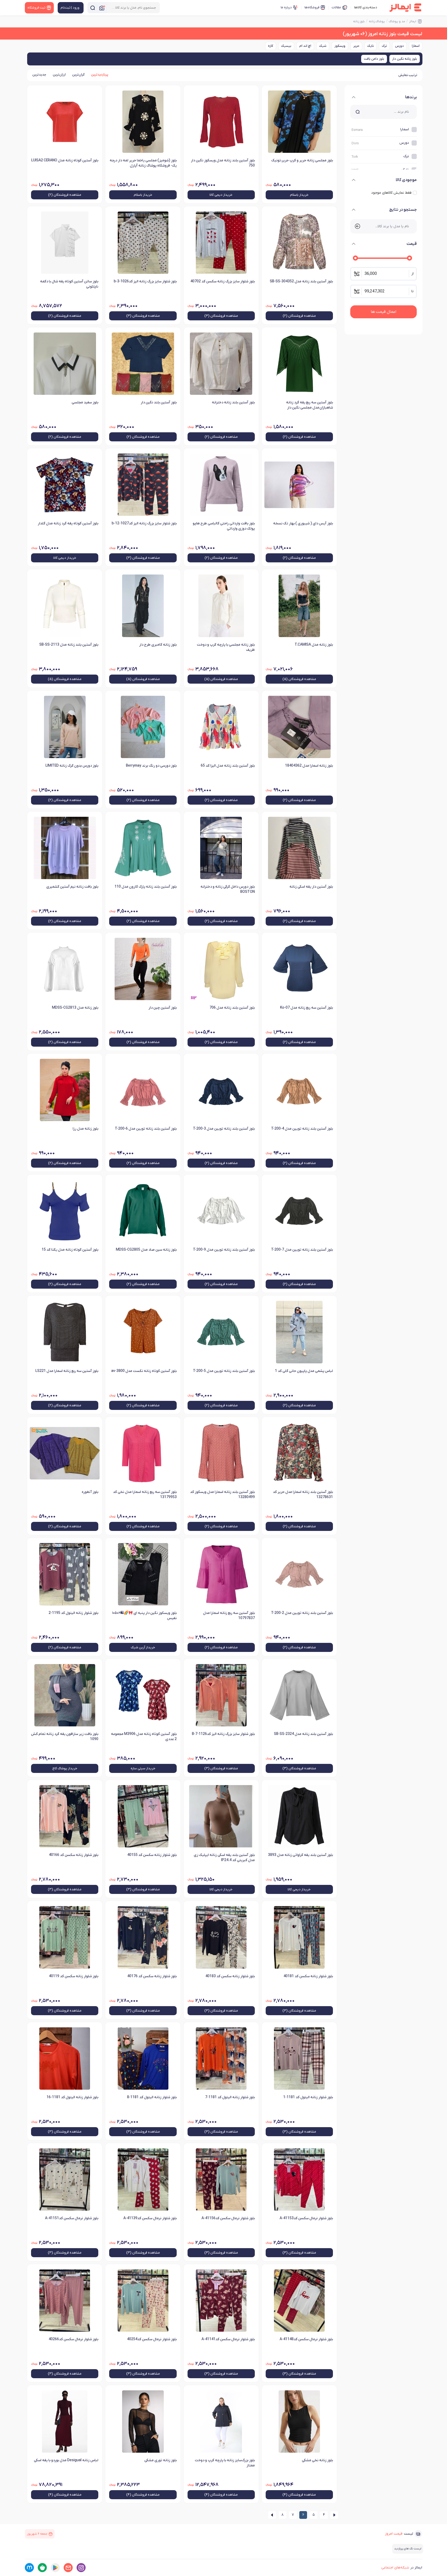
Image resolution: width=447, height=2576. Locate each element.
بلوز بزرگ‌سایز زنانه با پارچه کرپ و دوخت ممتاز (225, 2463)
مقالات (336, 7)
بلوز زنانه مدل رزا (85, 1129)
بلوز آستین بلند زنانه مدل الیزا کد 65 (228, 766)
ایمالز (413, 21)
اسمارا (416, 46)
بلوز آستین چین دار (162, 1008)
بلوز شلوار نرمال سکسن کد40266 (73, 2339)
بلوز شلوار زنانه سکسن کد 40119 (74, 1976)
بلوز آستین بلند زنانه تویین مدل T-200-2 (302, 1613)
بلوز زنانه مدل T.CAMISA (314, 645)
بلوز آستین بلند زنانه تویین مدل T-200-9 (224, 1250)
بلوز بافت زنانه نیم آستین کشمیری (72, 887)
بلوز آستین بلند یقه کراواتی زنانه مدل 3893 (300, 1855)
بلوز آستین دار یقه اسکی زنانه (311, 887)
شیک (323, 46)
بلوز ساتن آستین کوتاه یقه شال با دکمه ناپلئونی (69, 284)
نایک (371, 46)
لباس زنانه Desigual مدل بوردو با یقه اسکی (66, 2460)
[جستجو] (93, 8)
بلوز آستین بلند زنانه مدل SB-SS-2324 (303, 1734)
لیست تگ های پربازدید (408, 2549)
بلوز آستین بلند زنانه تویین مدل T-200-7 (302, 1250)
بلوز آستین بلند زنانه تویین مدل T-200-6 (146, 1129)
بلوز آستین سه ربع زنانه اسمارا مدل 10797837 (229, 1616)
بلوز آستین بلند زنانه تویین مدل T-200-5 (224, 1371)
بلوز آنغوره (90, 1492)
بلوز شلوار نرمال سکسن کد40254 (152, 2339)
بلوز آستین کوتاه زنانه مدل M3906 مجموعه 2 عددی (144, 1737)
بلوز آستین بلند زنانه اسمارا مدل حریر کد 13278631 (303, 1495)
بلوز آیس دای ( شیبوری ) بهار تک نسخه (303, 523)
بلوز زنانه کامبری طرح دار (158, 645)
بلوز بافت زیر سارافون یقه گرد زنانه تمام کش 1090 (65, 1737)
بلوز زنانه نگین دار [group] (405, 59)
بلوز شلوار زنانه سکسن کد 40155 (152, 1855)
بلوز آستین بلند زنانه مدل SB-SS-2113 (69, 645)
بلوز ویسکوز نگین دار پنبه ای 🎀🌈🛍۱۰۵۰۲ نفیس (144, 1616)
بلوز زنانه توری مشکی (160, 2460)
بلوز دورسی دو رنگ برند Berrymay (151, 766)
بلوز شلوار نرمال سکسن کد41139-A (150, 2218)
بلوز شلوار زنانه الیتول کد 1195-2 (73, 1613)
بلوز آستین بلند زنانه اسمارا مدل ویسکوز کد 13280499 (222, 1495)
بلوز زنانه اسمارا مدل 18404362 (309, 766)
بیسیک (286, 46)
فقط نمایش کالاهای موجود (391, 193)
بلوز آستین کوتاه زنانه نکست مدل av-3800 (144, 1371)
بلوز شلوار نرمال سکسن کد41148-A (306, 2339)
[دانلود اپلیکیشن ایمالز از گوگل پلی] (55, 2568)
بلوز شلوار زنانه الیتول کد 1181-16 (72, 2097)
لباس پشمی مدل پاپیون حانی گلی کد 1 (304, 1371)
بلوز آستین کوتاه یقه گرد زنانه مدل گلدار (68, 523)
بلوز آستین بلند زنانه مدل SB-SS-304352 (301, 281)
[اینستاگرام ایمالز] (81, 2568)
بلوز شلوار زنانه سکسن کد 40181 (308, 1976)
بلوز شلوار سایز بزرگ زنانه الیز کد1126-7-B (223, 1734)
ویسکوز (340, 46)
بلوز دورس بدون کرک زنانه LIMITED (72, 766)
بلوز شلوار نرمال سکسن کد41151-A (72, 2218)
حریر (356, 46)
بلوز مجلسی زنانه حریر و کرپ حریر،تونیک (302, 160)
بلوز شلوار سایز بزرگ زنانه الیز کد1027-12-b (144, 523)
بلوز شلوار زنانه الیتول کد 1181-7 (230, 2097)
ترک (384, 46)
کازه (271, 46)
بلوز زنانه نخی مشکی (317, 2460)
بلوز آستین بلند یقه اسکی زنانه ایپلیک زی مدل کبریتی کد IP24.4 (224, 1858)
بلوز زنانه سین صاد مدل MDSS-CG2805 (146, 1250)
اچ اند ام (305, 46)
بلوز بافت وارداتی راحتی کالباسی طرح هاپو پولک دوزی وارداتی (224, 526)
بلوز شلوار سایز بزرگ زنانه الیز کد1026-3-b (145, 281)
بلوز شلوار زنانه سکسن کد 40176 (152, 1976)
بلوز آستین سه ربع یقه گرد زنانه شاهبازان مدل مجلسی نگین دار (310, 405)
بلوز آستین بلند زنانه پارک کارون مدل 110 (146, 887)
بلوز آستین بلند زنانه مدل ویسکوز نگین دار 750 (223, 163)
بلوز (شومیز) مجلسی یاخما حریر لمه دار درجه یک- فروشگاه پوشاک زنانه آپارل (143, 163)
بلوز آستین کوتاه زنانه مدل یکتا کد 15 (70, 1250)
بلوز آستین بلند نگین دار (159, 402)
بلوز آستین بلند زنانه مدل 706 (232, 1008)
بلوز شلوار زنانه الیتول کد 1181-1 (308, 2097)
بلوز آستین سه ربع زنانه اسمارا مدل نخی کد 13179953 (145, 1495)
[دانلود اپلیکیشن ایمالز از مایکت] (29, 2568)
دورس (399, 46)
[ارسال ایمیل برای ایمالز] (68, 2568)
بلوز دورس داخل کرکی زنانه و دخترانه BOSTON (228, 889)
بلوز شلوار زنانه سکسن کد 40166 (74, 1855)
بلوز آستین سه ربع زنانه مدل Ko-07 (307, 1008)
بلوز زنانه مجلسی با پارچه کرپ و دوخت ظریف (226, 647)
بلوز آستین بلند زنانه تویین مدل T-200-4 (302, 1129)
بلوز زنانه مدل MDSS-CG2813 (75, 1008)
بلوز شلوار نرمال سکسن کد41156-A (228, 2218)
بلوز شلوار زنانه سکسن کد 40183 (230, 1976)
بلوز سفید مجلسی (85, 402)
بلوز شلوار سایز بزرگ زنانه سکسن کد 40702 (223, 281)
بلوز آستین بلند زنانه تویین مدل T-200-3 (224, 1129)
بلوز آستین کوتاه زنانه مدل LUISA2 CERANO (65, 160)
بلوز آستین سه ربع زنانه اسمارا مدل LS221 (67, 1371)
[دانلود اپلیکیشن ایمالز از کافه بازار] (42, 2568)
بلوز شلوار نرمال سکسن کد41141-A (228, 2339)
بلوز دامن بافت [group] (374, 59)
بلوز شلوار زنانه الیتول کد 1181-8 (152, 2097)
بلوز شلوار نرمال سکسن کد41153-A (306, 2218)
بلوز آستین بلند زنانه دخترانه (233, 402)
